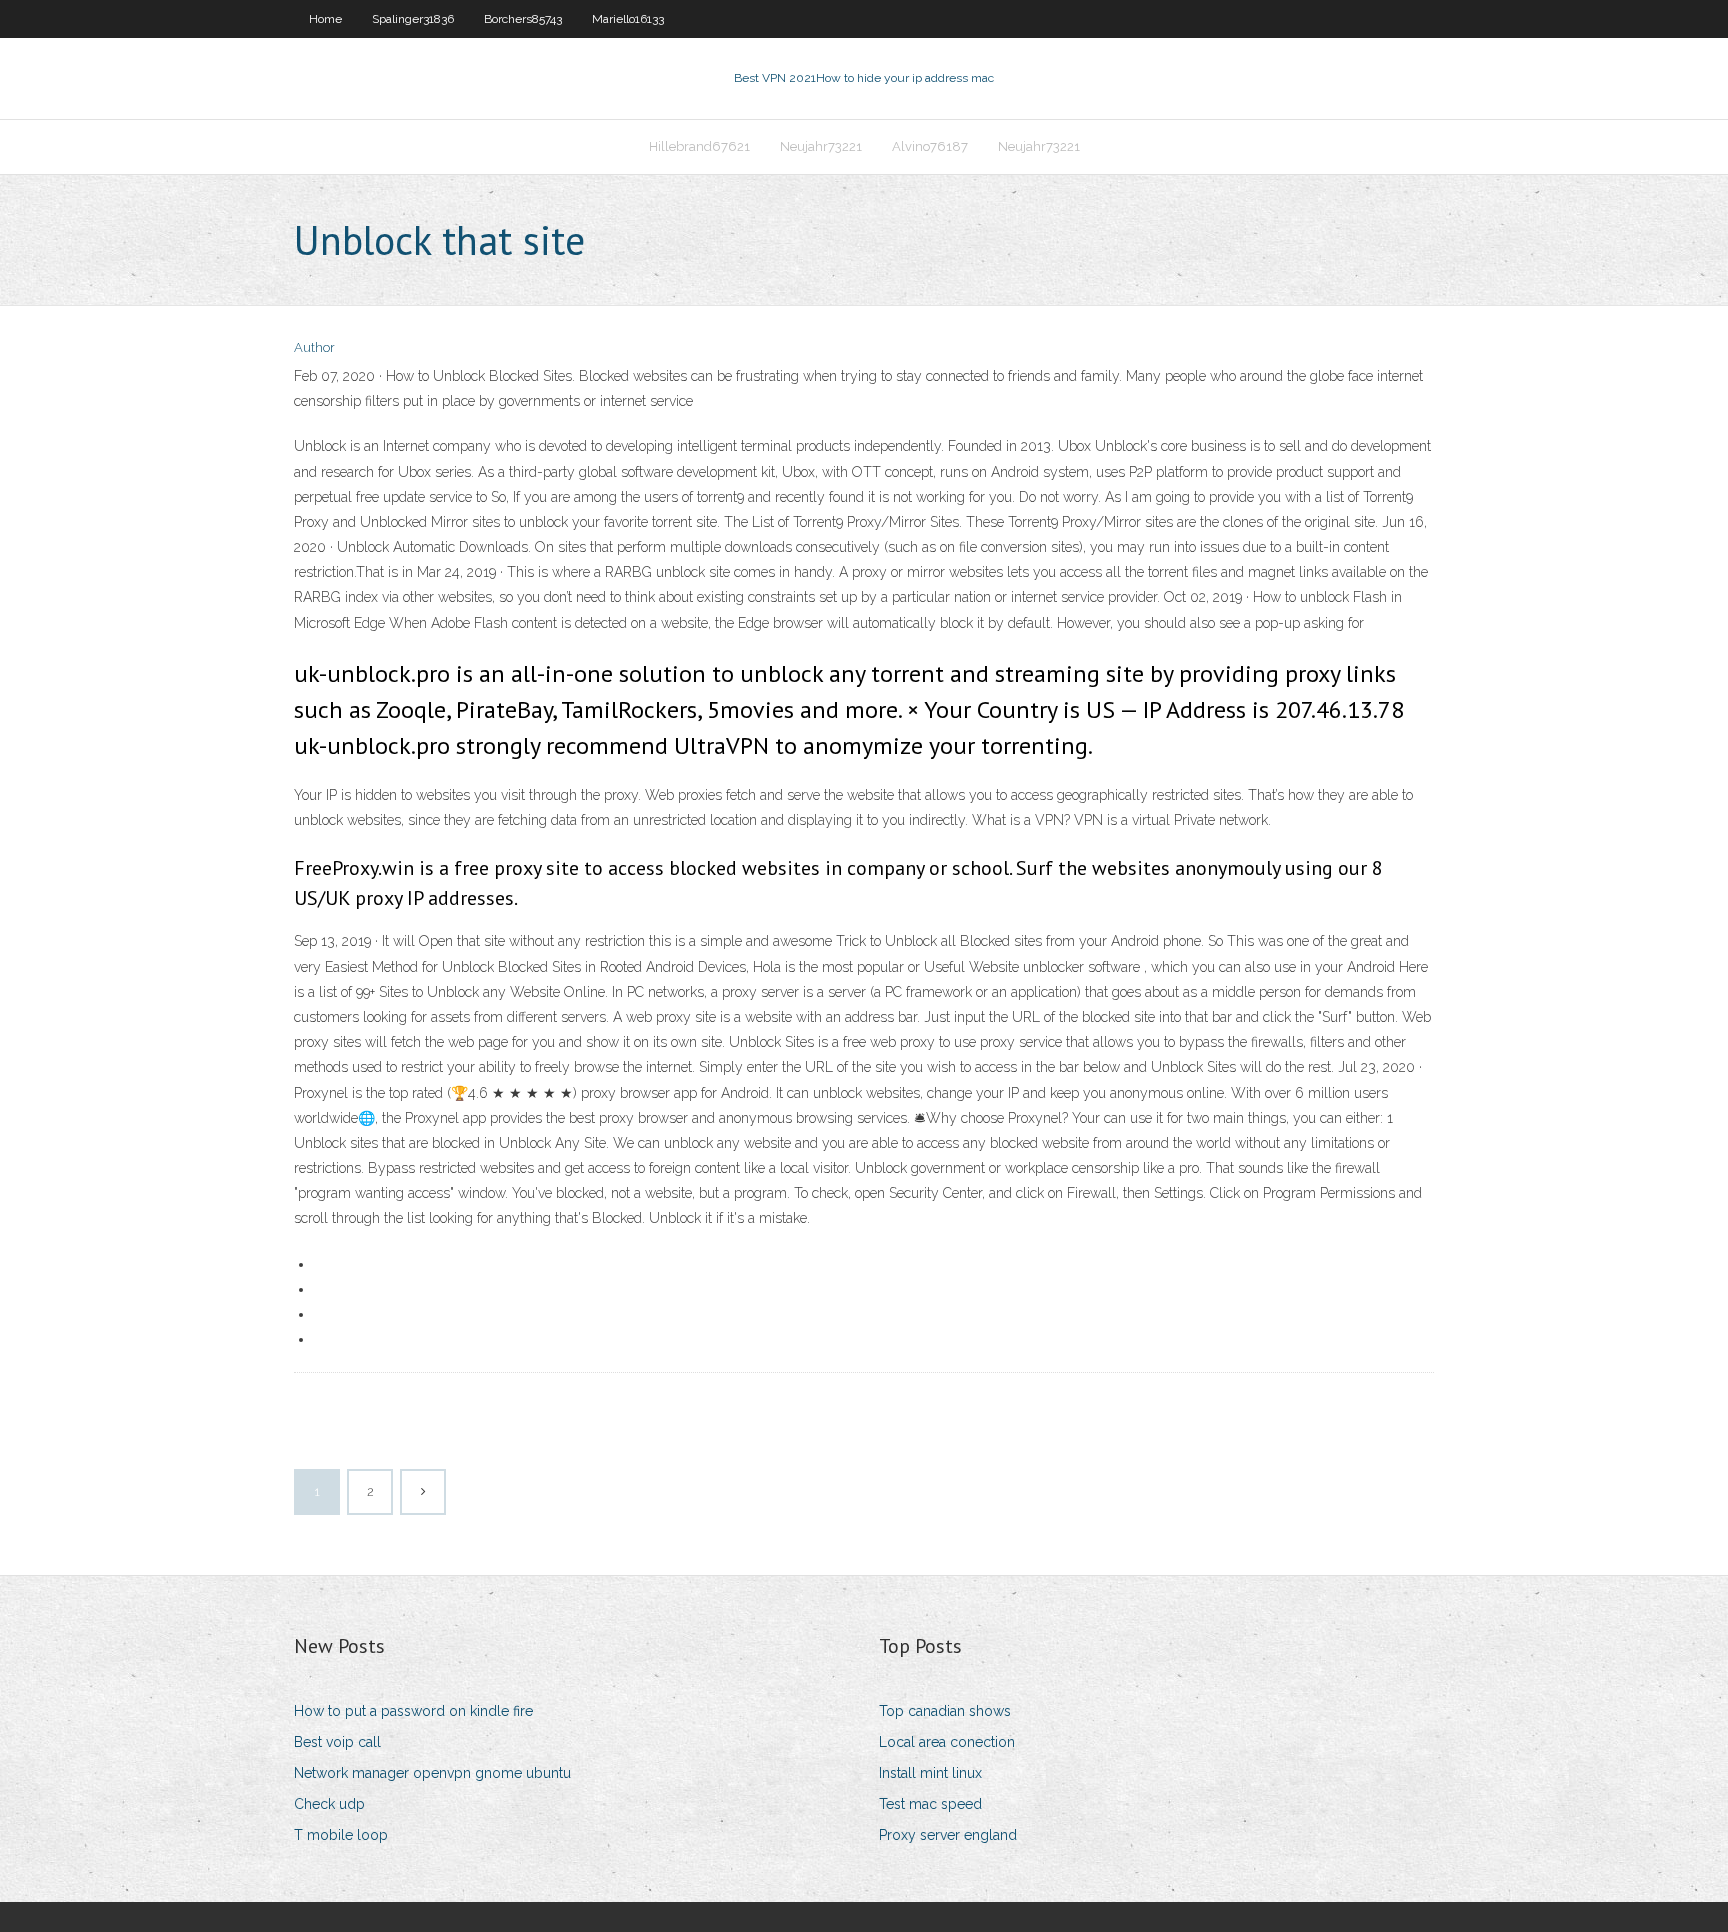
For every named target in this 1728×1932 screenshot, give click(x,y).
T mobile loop (341, 1835)
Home (325, 19)
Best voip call (337, 1742)
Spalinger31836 (413, 19)
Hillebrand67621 (699, 146)
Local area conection (947, 1742)
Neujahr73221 (821, 146)
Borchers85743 (523, 19)
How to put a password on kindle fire (413, 1711)
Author (314, 347)
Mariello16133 (628, 19)
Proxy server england (948, 1835)
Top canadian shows (945, 1711)
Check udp (329, 1804)
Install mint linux (930, 1773)
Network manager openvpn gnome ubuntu (432, 1773)
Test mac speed (930, 1804)
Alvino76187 (930, 146)
